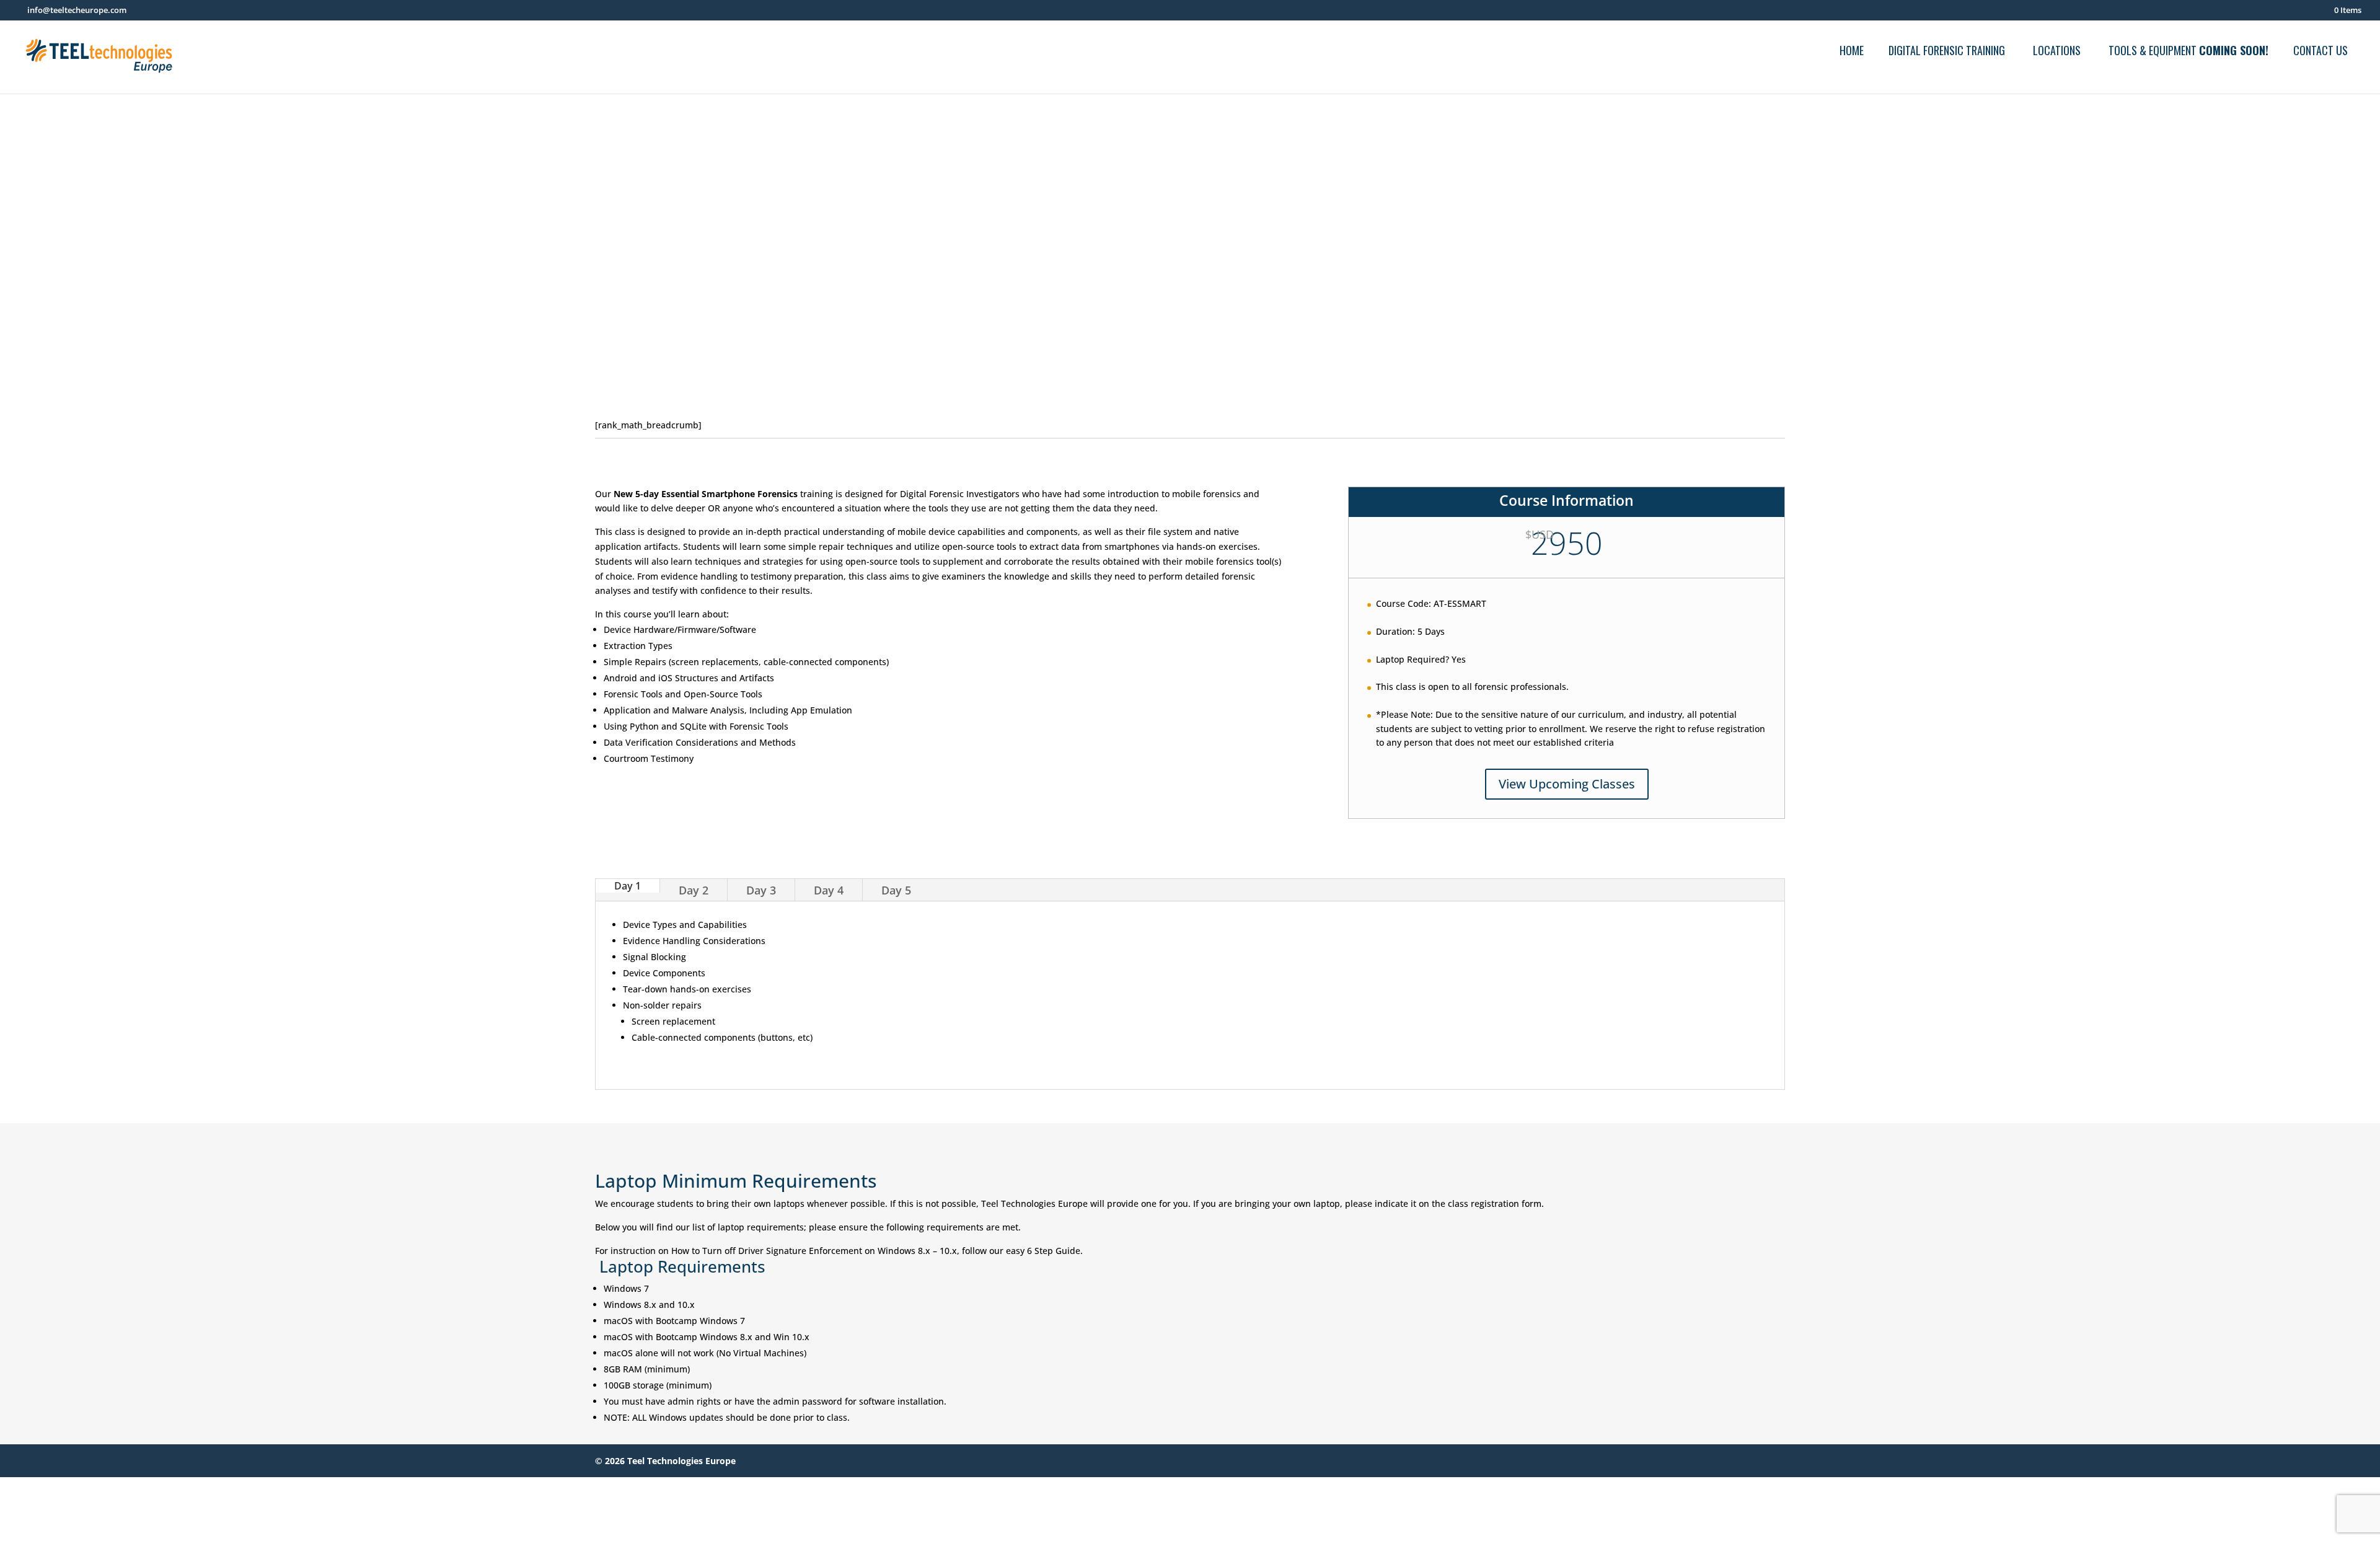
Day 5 (896, 890)
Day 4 (829, 890)
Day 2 (694, 890)
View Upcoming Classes (1567, 784)
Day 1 (628, 886)
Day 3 (761, 890)
